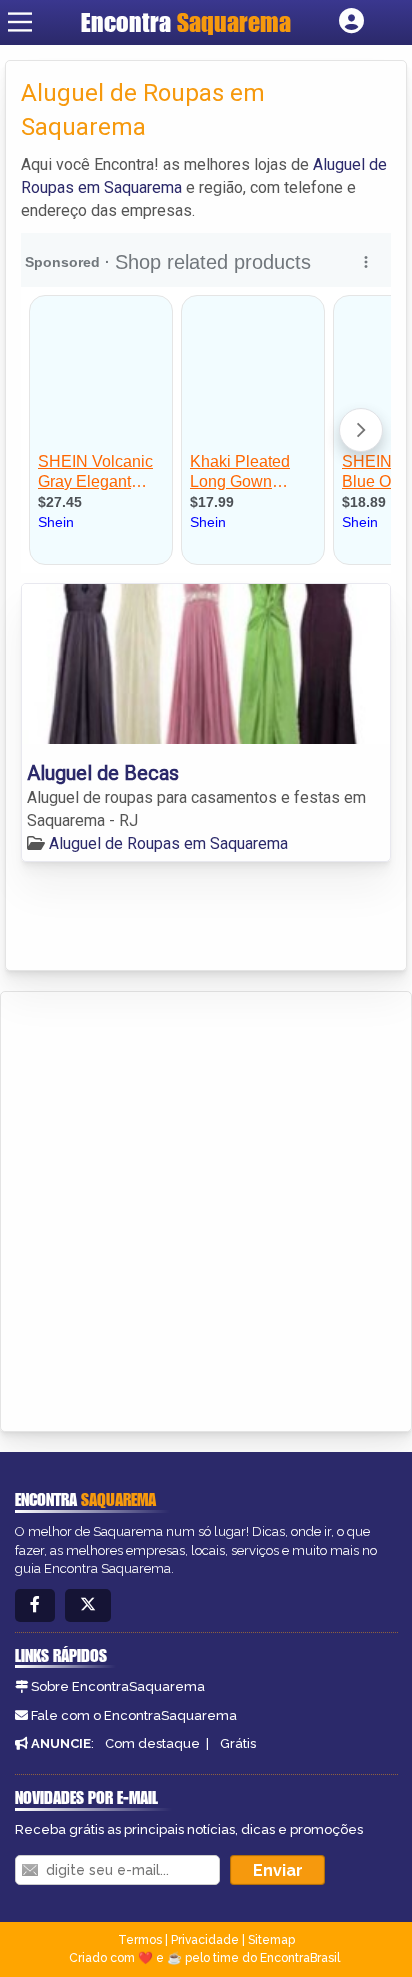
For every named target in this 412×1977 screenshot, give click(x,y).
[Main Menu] (20, 22)
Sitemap (271, 1940)
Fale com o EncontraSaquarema (134, 1715)
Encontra (186, 22)
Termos (140, 1940)
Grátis (238, 1743)
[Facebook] (35, 1605)
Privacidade (205, 1940)
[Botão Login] (351, 22)
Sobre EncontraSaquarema (118, 1686)
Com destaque (152, 1743)
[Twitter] (88, 1605)
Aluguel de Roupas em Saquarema (168, 843)
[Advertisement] (206, 1208)
